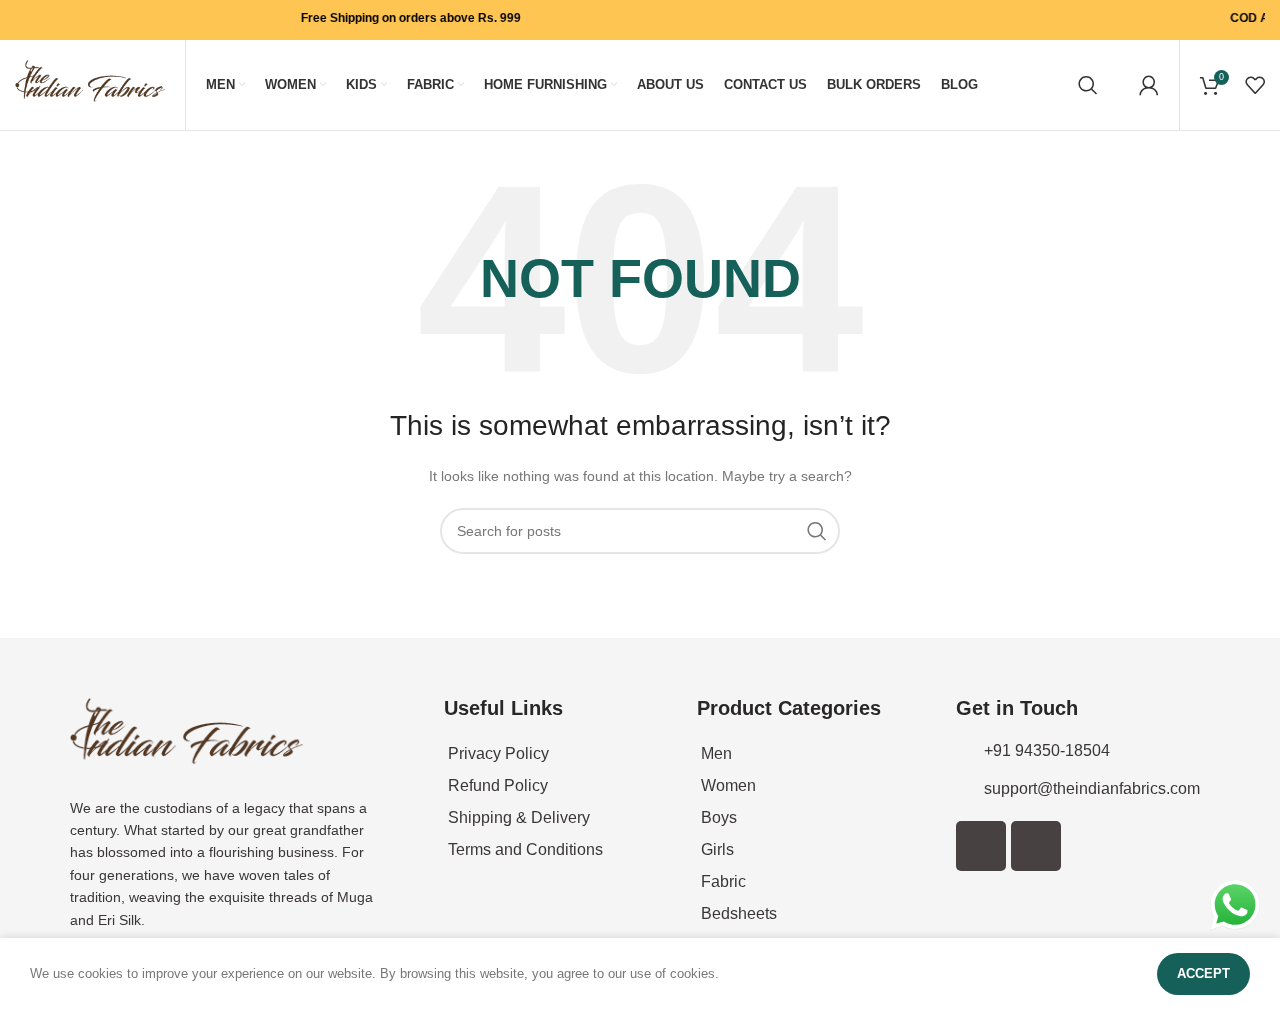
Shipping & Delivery (519, 817)
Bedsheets (739, 913)
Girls (717, 849)
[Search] (1088, 85)
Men (716, 753)
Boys (719, 817)
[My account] (1149, 85)
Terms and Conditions (525, 849)
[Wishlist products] (1255, 85)
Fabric (723, 881)
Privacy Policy (498, 753)
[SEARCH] (817, 531)
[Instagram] (1036, 846)
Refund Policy (498, 785)
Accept (1203, 973)
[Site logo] (90, 83)
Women (728, 785)
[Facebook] (981, 846)
